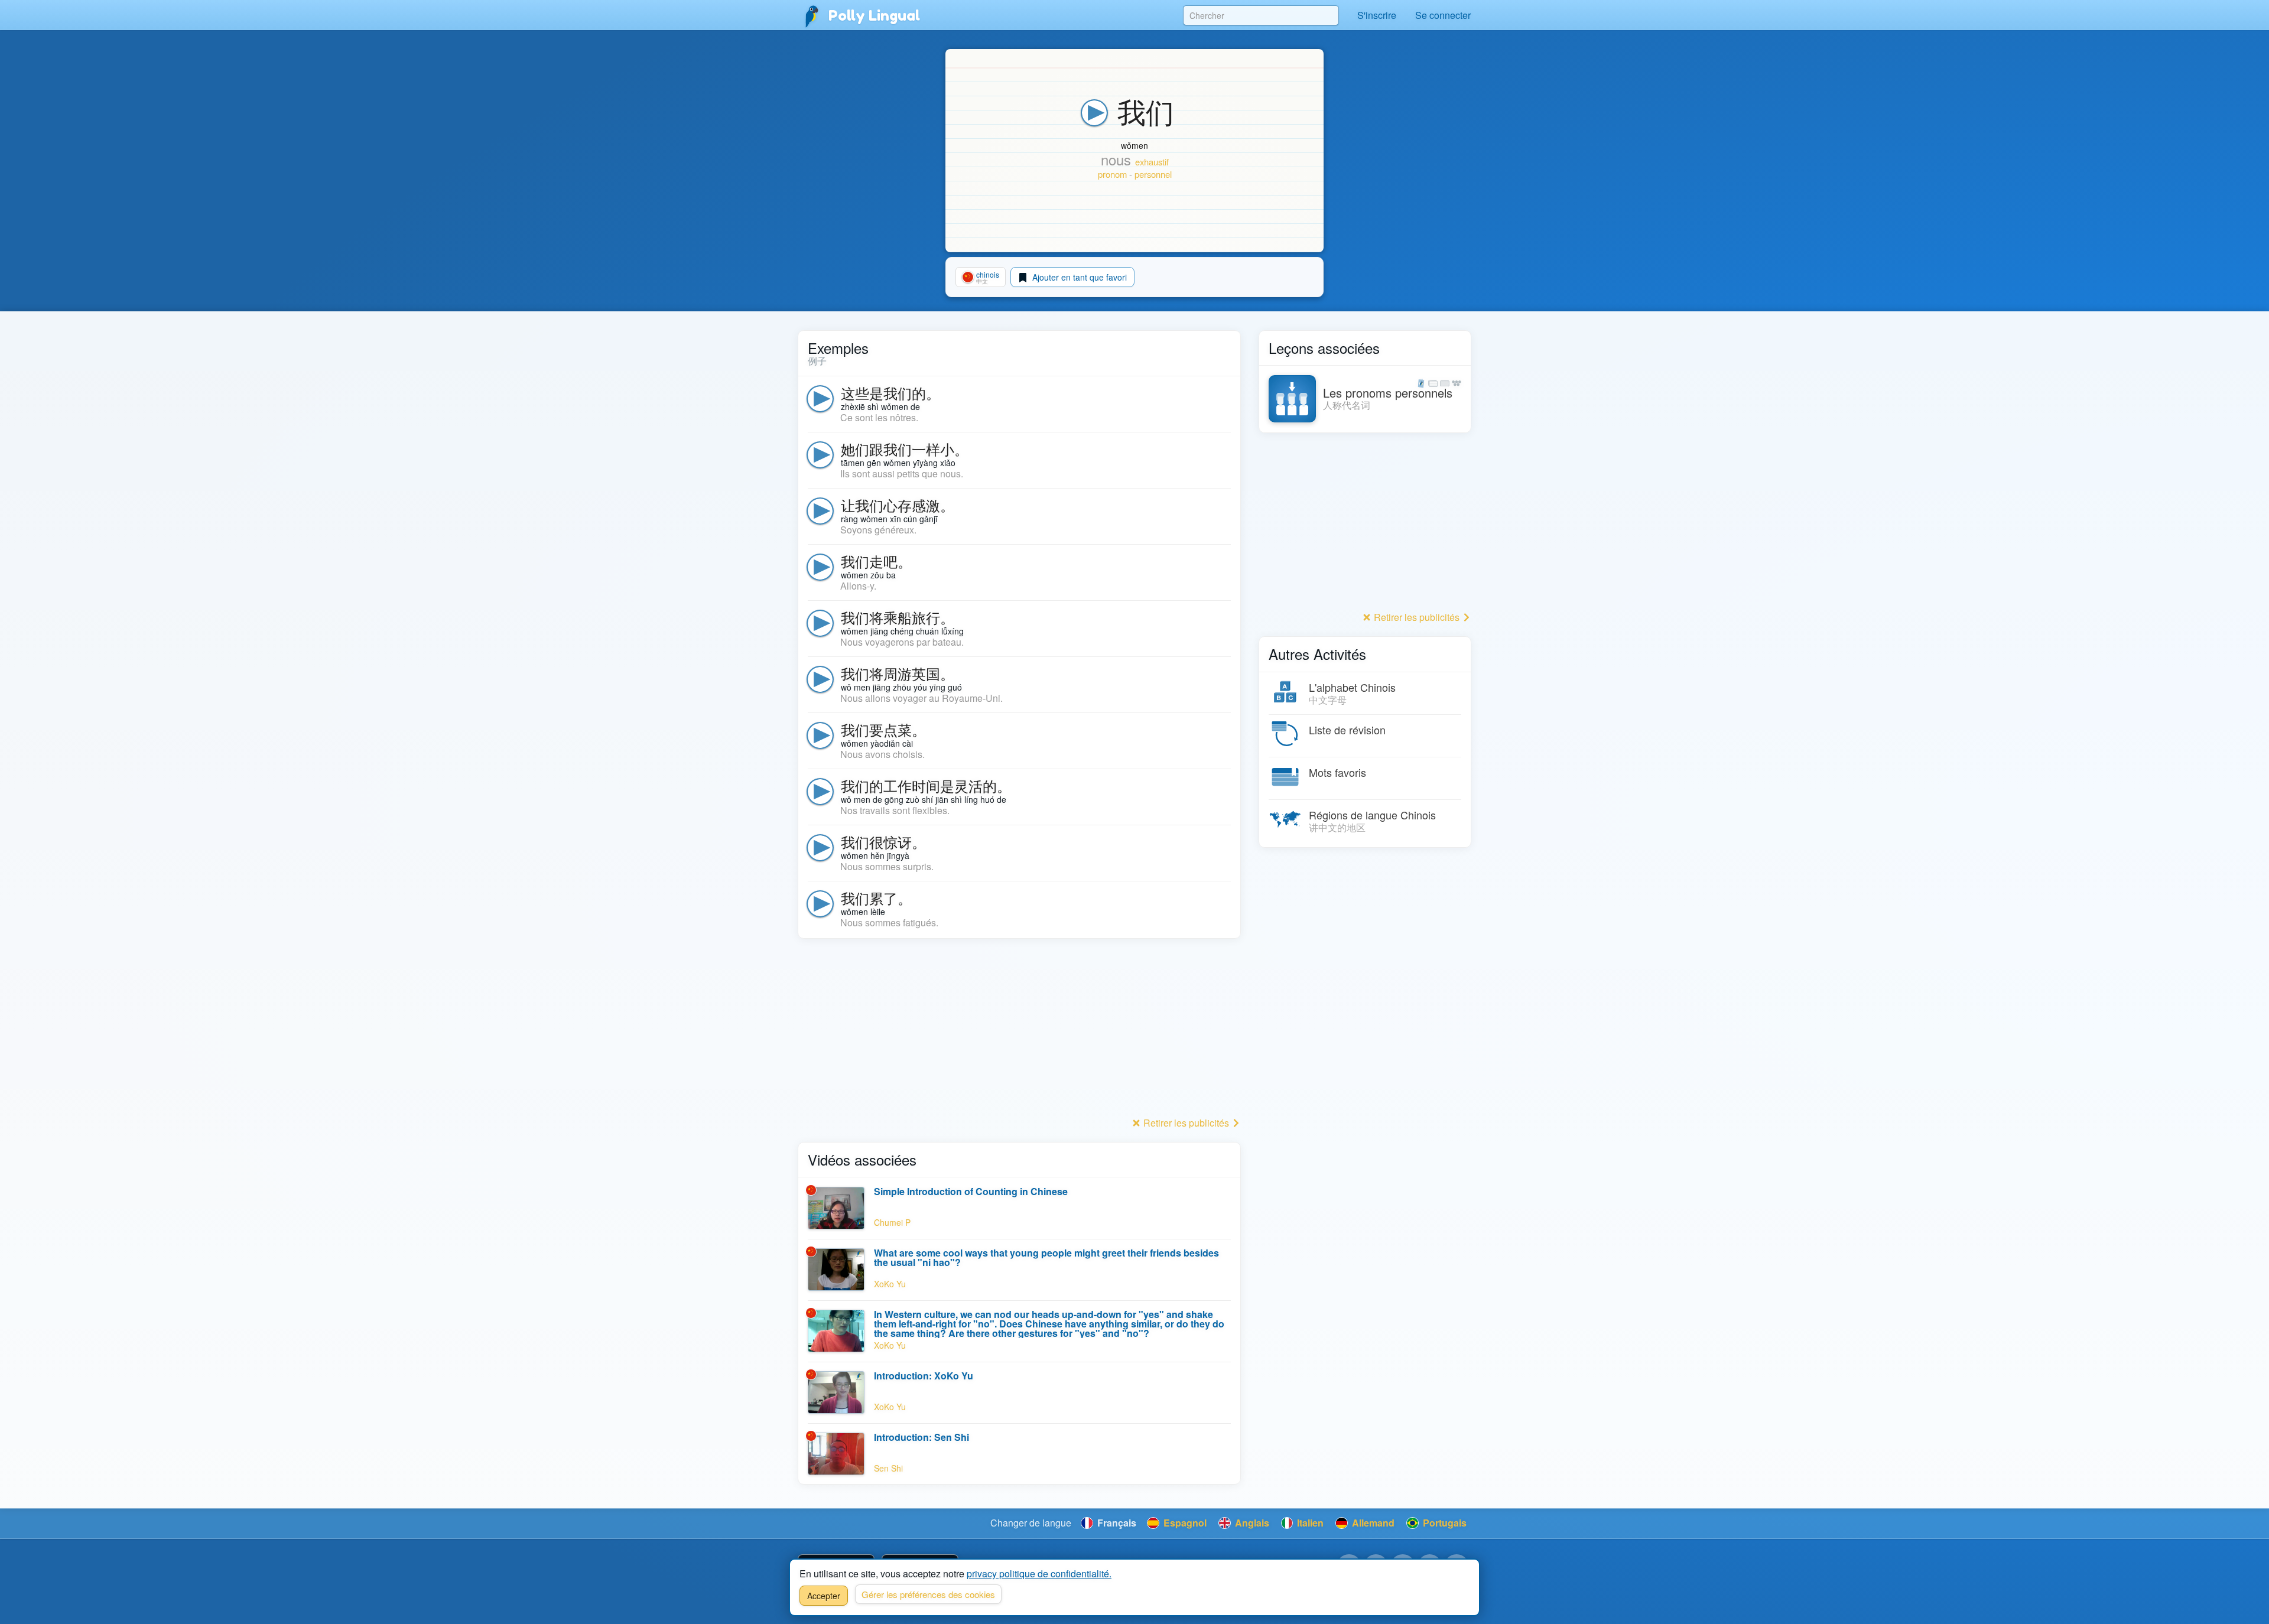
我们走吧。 (876, 561)
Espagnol (1184, 1523)
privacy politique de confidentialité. (1039, 1573)
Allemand (1372, 1523)
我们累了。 (876, 898)
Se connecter (1443, 15)
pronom (1112, 174)
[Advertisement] (1019, 1031)
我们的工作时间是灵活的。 (926, 785)
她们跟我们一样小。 (905, 449)
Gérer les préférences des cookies (928, 1594)
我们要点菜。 (883, 729)
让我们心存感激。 (898, 505)
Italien (1309, 1523)
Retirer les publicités (1186, 1123)
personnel (1153, 174)
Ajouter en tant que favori (1078, 277)
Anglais (1251, 1523)
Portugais (1444, 1523)
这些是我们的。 (890, 393)
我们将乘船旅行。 (898, 617)
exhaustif (1152, 162)
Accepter (824, 1596)
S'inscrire (1377, 15)
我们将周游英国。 (898, 673)
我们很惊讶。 (883, 842)
